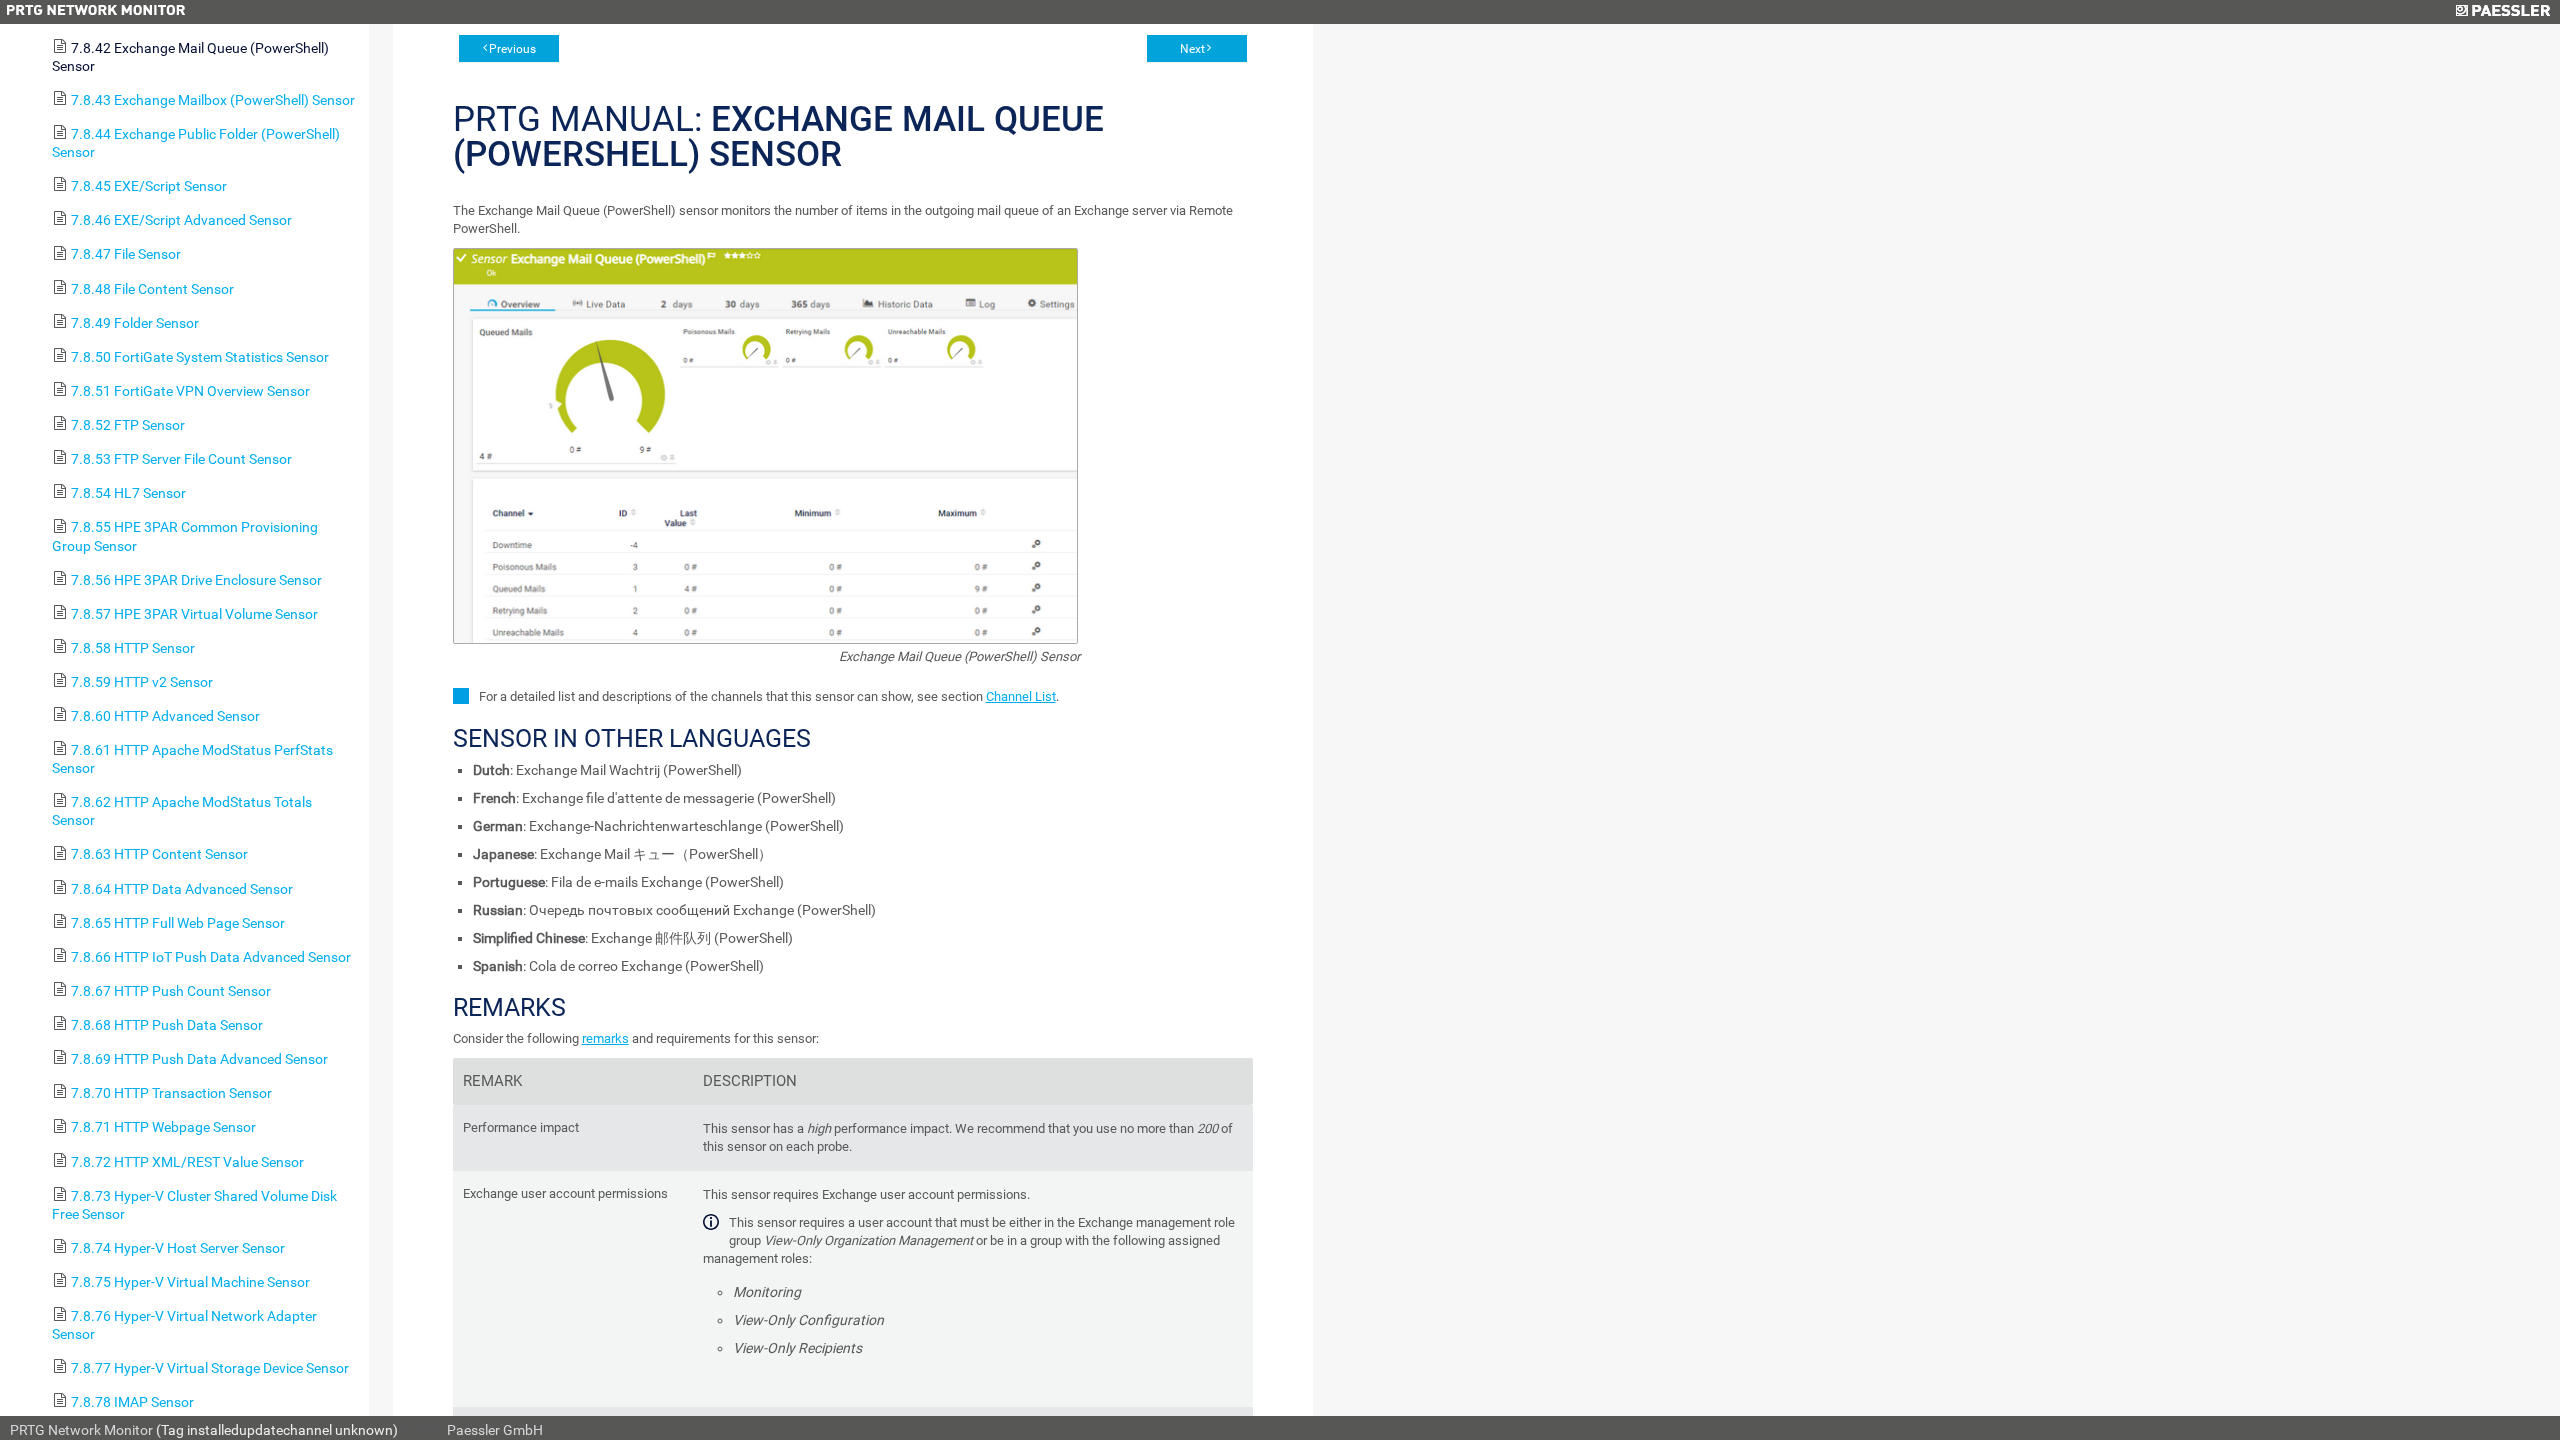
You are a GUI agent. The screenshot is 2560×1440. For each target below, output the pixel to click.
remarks (605, 1038)
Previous (512, 49)
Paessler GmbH (495, 1430)
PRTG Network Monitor (81, 1430)
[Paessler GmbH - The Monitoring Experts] (2502, 12)
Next (1192, 49)
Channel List (1021, 696)
